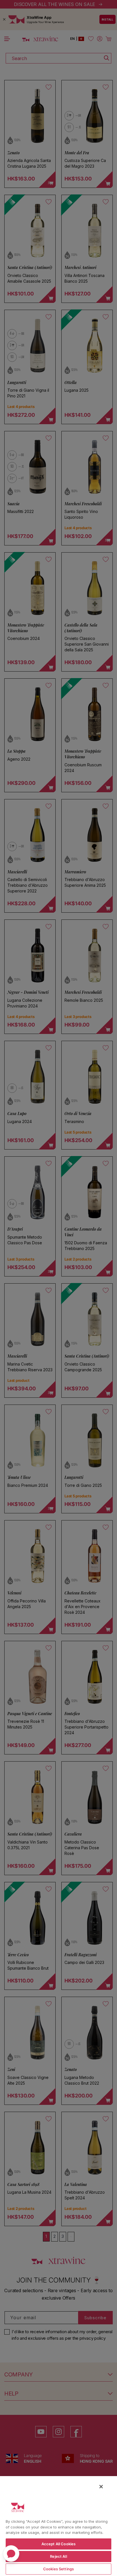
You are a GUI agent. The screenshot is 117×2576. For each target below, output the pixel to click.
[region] (58, 2526)
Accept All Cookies (58, 2544)
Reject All (58, 2556)
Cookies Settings (58, 2569)
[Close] (101, 2487)
